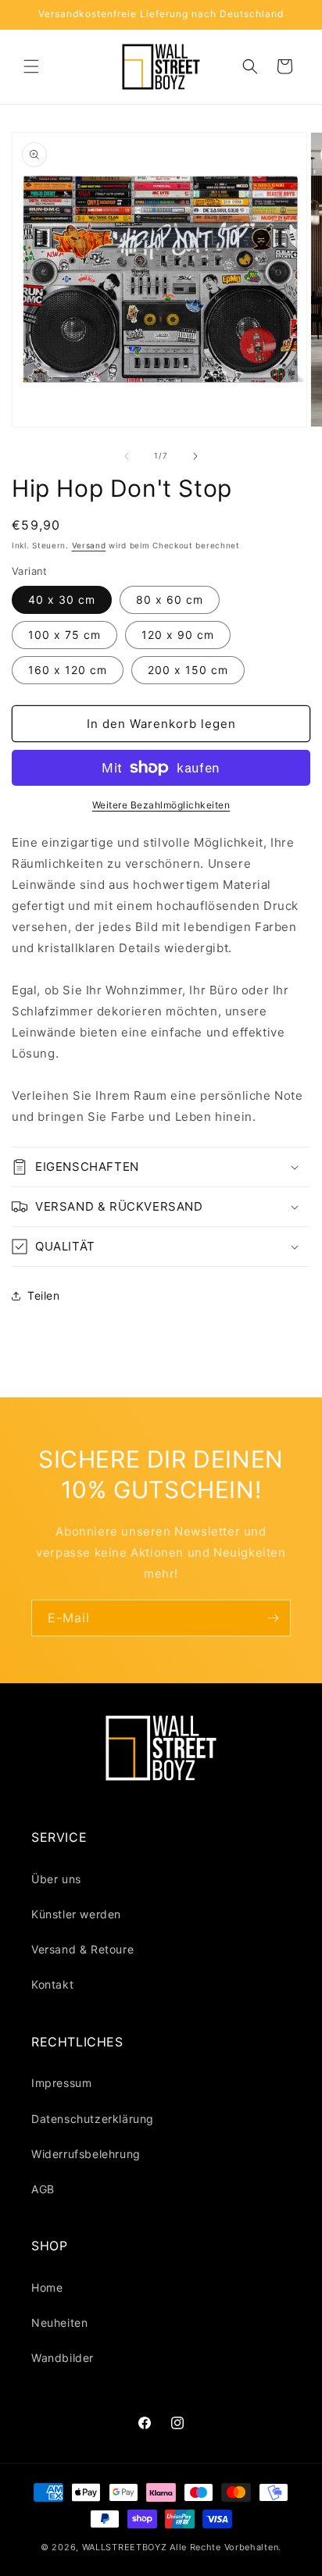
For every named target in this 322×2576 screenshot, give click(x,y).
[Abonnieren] (273, 1618)
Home (47, 2287)
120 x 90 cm (178, 635)
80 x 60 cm (170, 599)
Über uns (56, 1879)
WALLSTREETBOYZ (125, 2547)
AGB (43, 2189)
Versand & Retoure (82, 1949)
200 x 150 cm (188, 670)
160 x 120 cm (68, 670)
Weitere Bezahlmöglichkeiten (161, 805)
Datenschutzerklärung (93, 2119)
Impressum (61, 2083)
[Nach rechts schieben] (195, 456)
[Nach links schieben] (127, 456)
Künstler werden (76, 1914)
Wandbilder (63, 2358)
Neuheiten (59, 2323)
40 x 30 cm (62, 599)
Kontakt (52, 1984)
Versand (89, 545)
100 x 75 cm (64, 635)
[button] (31, 66)
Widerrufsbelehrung (86, 2154)
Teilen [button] (44, 1295)
